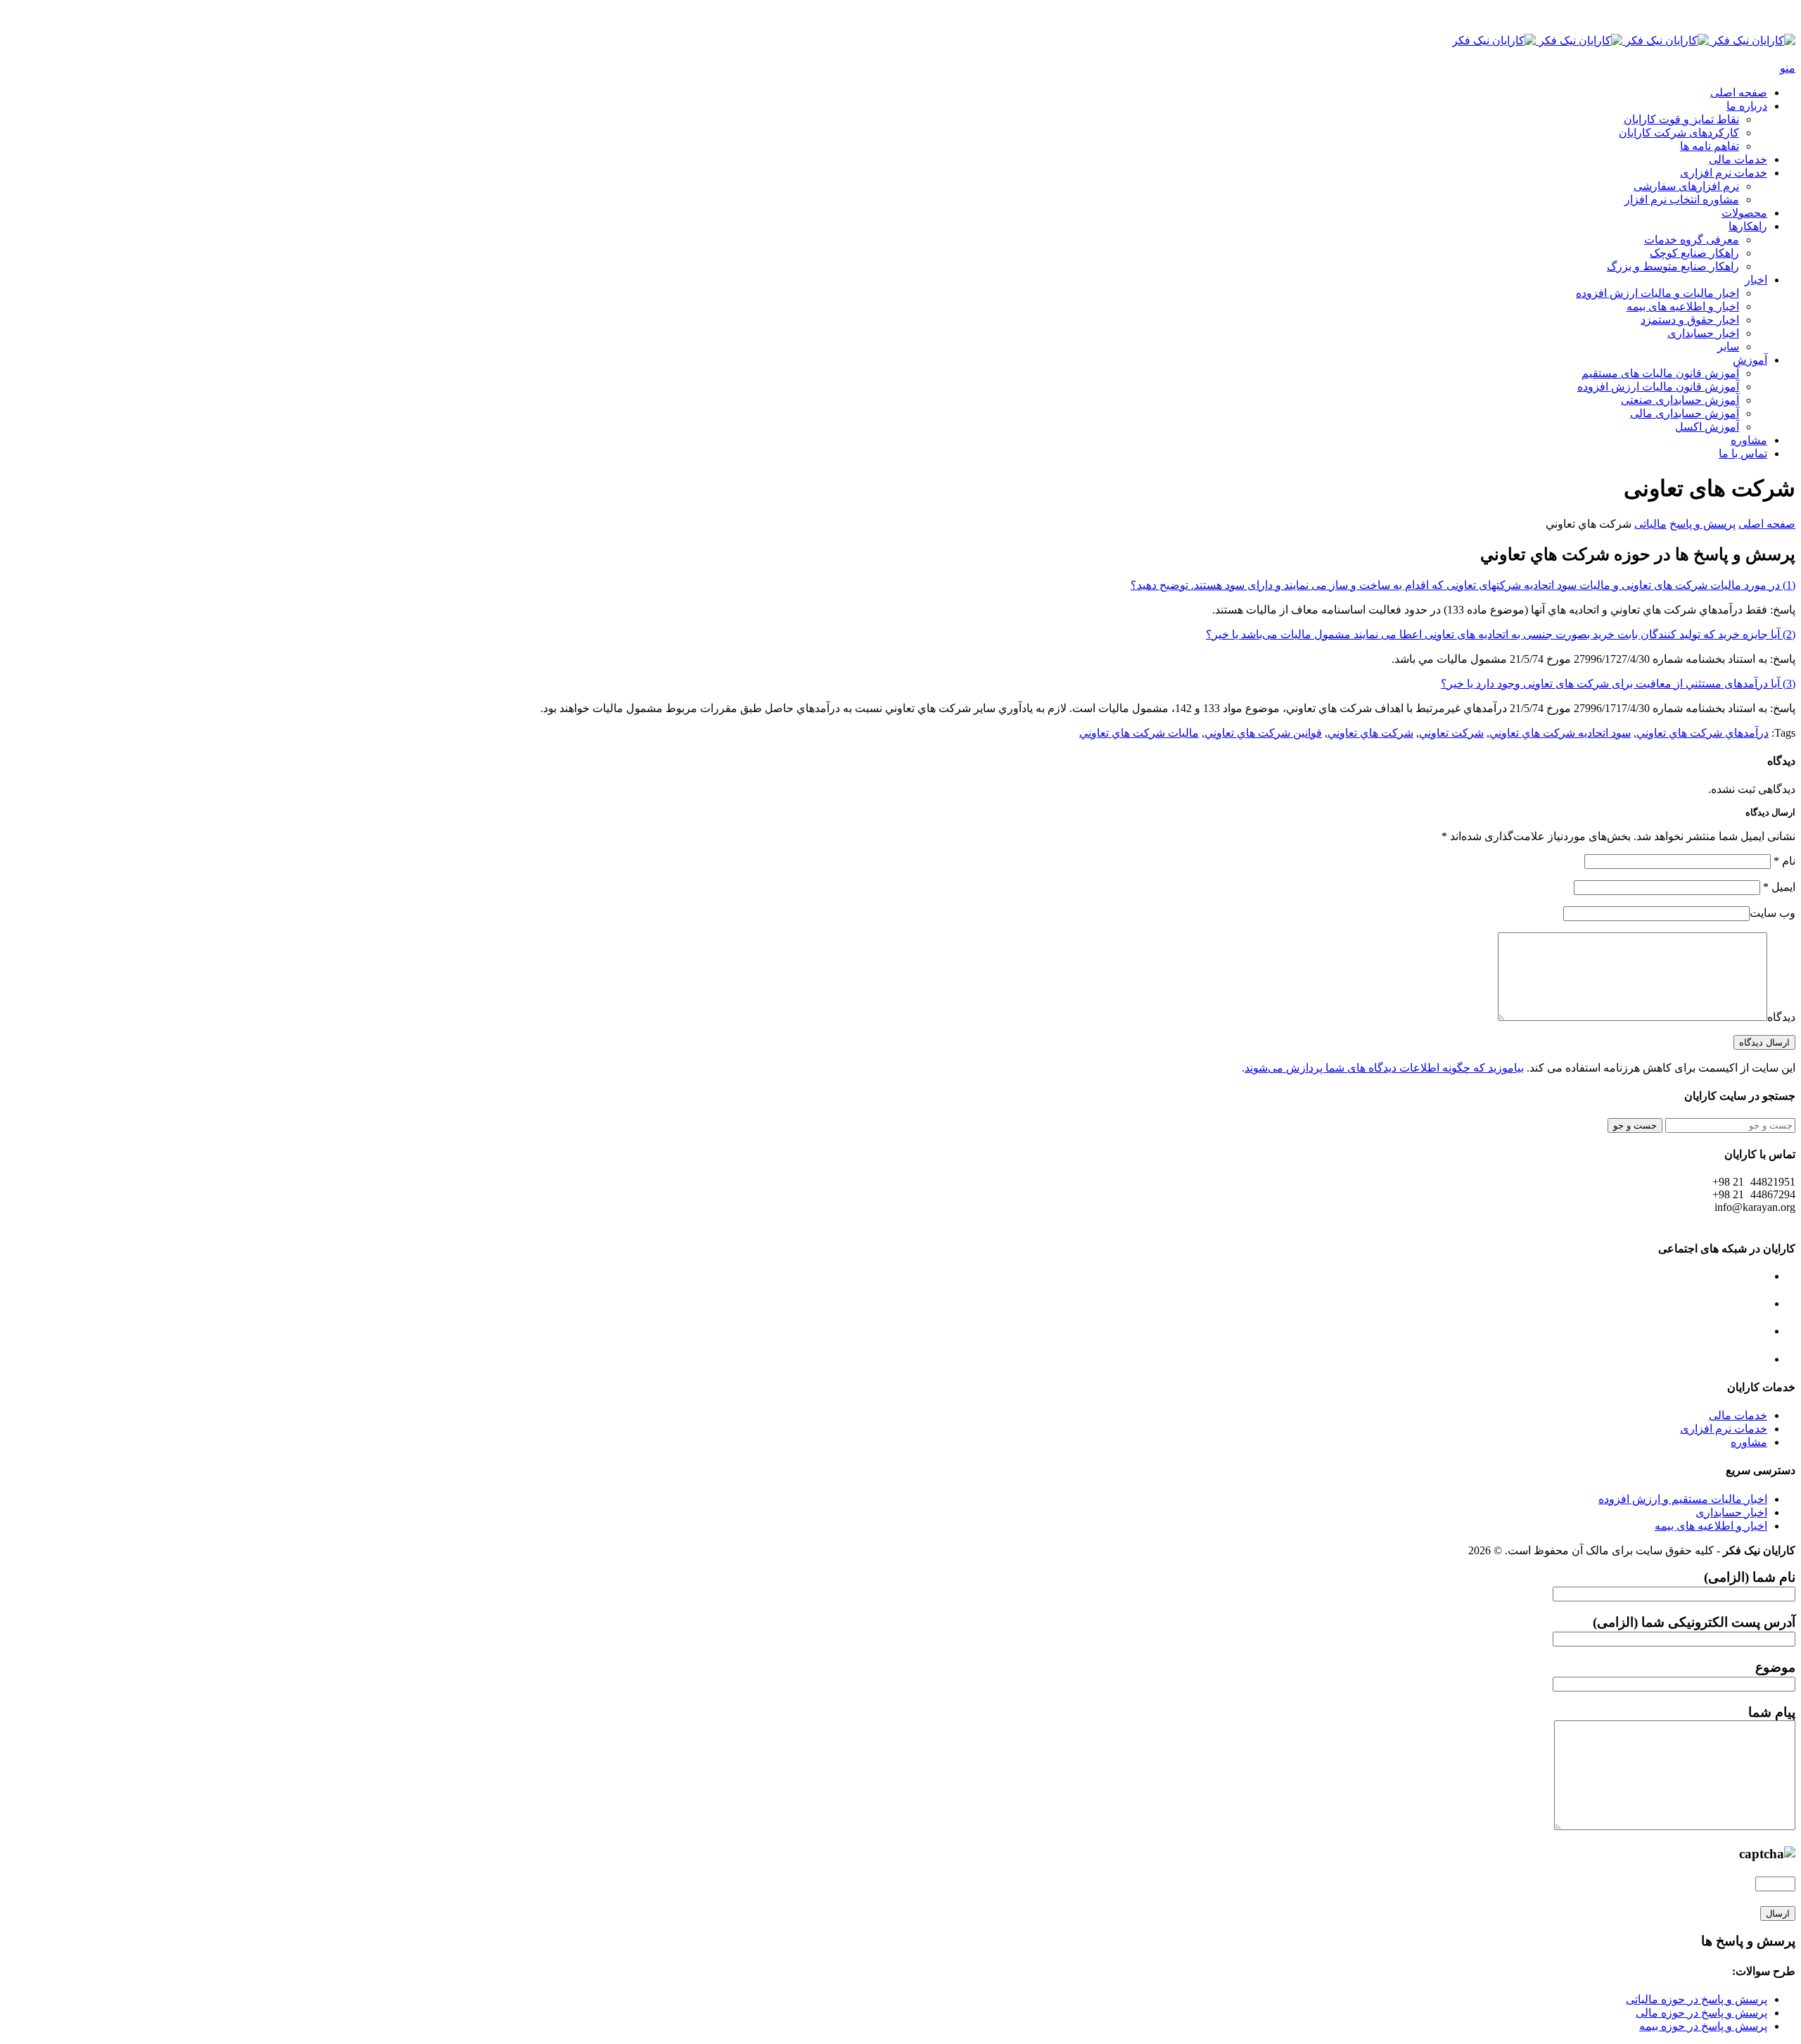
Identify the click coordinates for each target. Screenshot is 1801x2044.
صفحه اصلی (1739, 93)
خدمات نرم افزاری (1724, 173)
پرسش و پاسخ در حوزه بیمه (1703, 2026)
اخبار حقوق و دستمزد (1690, 320)
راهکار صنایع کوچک (1694, 253)
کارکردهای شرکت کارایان (1679, 133)
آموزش (1750, 360)
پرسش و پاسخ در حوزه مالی (1701, 2013)
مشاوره (1749, 440)
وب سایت (1773, 913)
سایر (1728, 347)
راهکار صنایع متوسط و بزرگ (1673, 266)
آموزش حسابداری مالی (1685, 413)
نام (1784, 861)
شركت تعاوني (1451, 733)
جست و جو (1635, 1125)
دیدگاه (1781, 1017)
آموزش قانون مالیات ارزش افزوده (1658, 387)
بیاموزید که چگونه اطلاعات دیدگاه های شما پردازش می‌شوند (1384, 1068)
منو (1788, 68)
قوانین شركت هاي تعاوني (1263, 733)
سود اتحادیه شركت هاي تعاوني (1560, 733)
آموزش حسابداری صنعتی (1680, 400)
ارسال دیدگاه (1764, 1042)
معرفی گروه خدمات (1692, 240)
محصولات (1744, 213)
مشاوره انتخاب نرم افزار (1682, 199)
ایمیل (1779, 887)
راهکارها (1748, 226)
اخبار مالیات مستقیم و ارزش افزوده (1683, 1499)
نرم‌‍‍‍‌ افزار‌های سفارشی (1686, 186)
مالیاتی (1650, 524)
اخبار (1756, 280)
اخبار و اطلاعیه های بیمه (1683, 306)
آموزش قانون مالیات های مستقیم (1660, 373)
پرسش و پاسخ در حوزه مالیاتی (1697, 1999)
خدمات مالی (1738, 159)
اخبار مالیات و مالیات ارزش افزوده (1657, 293)
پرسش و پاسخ (1703, 524)
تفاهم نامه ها (1710, 146)
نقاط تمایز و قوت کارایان (1681, 119)
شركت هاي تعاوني (1370, 733)
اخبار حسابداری (1703, 333)
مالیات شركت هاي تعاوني (1139, 733)
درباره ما (1747, 106)
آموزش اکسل (1707, 427)
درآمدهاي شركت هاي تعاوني (1703, 733)
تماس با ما (1743, 453)
